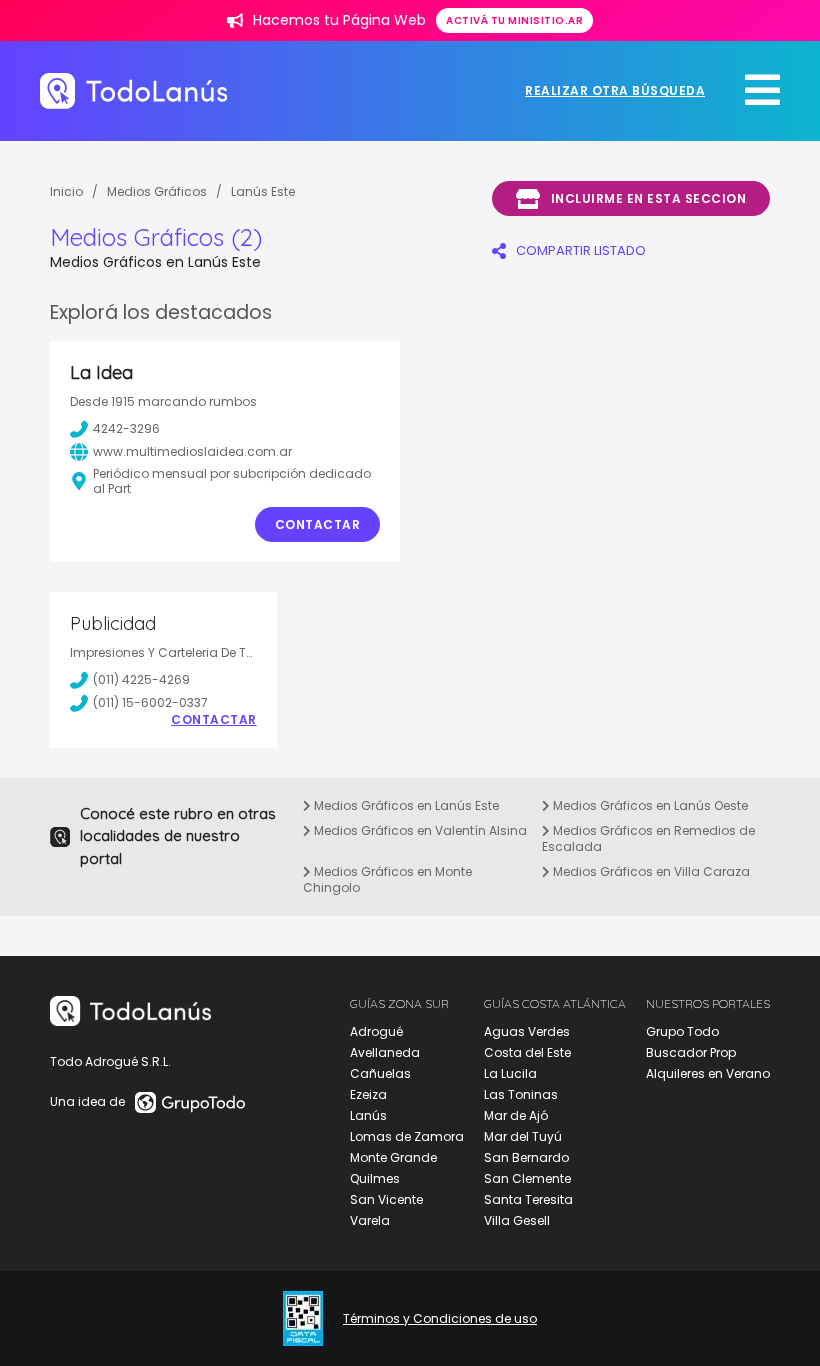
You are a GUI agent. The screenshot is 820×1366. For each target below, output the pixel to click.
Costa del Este (527, 1052)
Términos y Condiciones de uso (440, 1319)
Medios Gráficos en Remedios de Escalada (648, 838)
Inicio (66, 191)
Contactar (318, 524)
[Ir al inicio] (133, 90)
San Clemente (527, 1178)
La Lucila (510, 1073)
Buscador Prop (691, 1052)
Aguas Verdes (527, 1031)
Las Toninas (521, 1094)
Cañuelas (380, 1073)
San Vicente (386, 1199)
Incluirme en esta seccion (649, 198)
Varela (370, 1220)
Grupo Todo (682, 1031)
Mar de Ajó (516, 1115)
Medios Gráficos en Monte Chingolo (387, 879)
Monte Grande (393, 1157)
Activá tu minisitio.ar (514, 20)
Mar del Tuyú (523, 1136)
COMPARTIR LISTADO (581, 250)
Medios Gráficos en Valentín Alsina (419, 830)
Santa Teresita (528, 1199)
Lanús (368, 1115)
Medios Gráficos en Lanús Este (405, 805)
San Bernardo (526, 1157)
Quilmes (375, 1178)
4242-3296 (126, 428)
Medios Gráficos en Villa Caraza (650, 871)
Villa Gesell (517, 1220)
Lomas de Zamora (407, 1136)
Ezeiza (368, 1094)
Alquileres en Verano (708, 1073)
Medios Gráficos (157, 191)
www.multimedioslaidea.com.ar (192, 451)
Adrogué (376, 1031)
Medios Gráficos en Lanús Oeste (649, 805)
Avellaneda (385, 1052)
